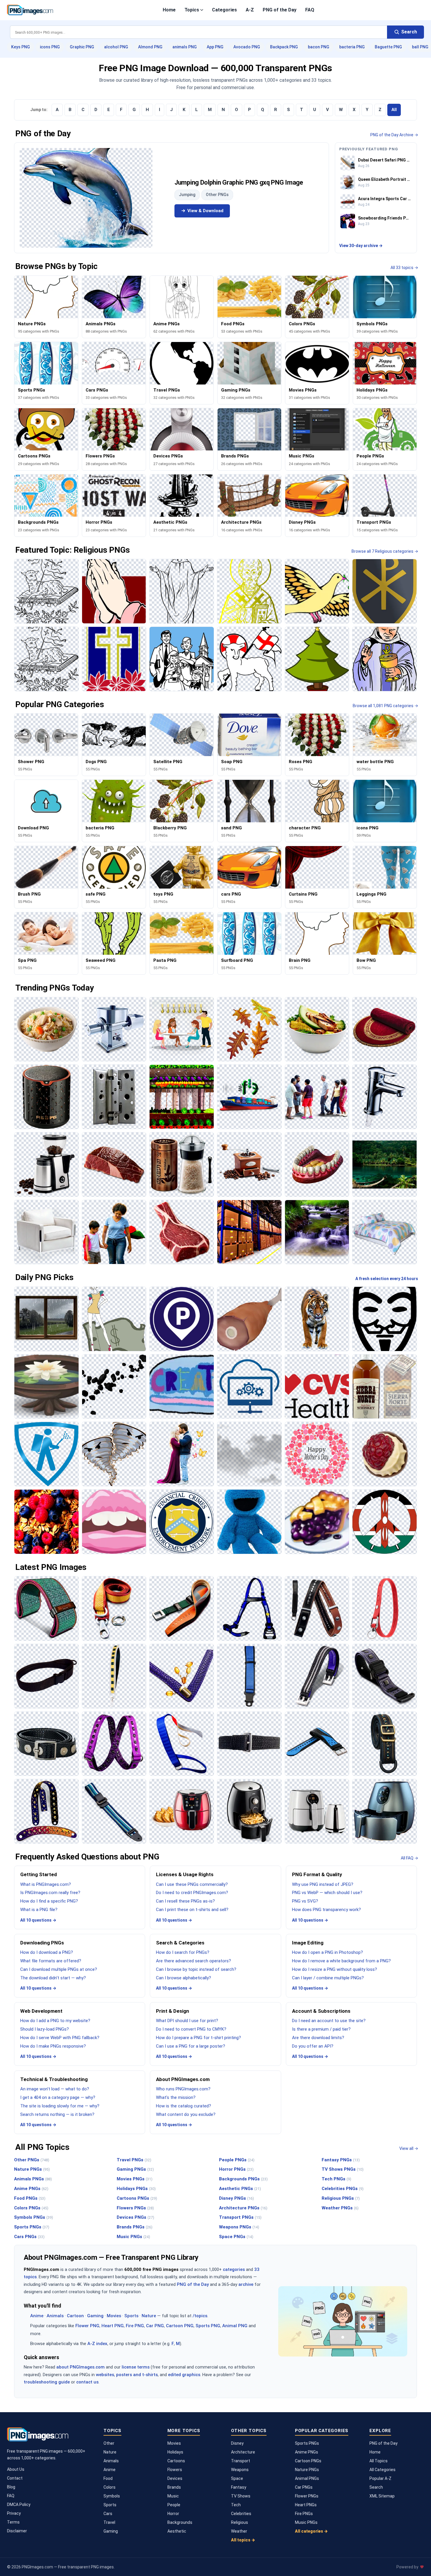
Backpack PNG (284, 47)
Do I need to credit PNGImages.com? (192, 1893)
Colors (110, 2487)
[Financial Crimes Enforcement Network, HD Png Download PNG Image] (182, 1522)
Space (237, 2478)
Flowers (175, 2470)
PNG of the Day (280, 10)
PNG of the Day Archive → (394, 135)
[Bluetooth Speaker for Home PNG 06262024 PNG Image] (46, 1097)
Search (376, 2487)
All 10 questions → (38, 1920)
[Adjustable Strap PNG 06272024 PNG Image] (114, 1811)
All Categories (382, 2470)
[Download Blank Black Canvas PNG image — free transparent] (182, 591)
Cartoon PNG (180, 2326)
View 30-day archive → (361, 246)
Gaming (95, 2316)
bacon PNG (319, 47)
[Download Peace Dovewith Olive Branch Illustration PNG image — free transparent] (317, 591)
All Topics (379, 2461)
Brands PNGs (135, 2227)
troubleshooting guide (47, 2382)
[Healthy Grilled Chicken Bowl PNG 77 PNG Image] (317, 1029)
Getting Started (39, 1874)
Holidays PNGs (136, 2189)
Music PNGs (133, 2237)
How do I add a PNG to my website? (55, 2021)
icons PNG (50, 47)
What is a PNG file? (39, 1910)
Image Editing (308, 1943)
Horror (173, 2514)
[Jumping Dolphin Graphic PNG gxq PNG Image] (86, 198)
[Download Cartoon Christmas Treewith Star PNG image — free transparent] (317, 659)
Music (173, 2496)
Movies (114, 2316)
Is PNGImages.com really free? (50, 1893)
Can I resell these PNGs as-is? (185, 1901)
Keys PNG (21, 47)
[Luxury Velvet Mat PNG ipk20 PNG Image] (385, 1029)
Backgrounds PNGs (243, 2179)
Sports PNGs (32, 2227)
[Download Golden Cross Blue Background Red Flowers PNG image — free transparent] (114, 659)
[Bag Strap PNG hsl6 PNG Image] (385, 1744)
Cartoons (176, 2461)
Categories (224, 10)
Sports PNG (208, 2326)
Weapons (240, 2470)
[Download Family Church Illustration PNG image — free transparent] (182, 659)
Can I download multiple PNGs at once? (59, 1969)
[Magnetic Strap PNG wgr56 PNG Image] (317, 1676)
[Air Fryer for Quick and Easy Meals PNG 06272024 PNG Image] (385, 1811)
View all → (409, 2148)
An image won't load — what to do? (55, 2089)
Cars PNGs (29, 2237)
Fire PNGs (304, 2514)
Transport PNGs (240, 2217)
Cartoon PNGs (308, 2461)
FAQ (310, 10)
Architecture (243, 2452)
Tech (236, 2505)
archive (246, 2284)
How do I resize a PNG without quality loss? (335, 1969)
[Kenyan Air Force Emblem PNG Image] (385, 1522)
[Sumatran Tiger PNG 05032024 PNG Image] (317, 1319)
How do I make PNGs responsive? (53, 2046)
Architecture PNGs (243, 2208)
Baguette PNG (388, 47)
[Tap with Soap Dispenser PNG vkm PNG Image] (385, 1097)
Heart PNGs (306, 2505)
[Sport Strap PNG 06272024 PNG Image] (317, 1744)
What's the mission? (176, 2097)
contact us (87, 2382)
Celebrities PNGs (343, 2189)
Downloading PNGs (42, 1943)
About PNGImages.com (183, 2079)
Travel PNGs (134, 2160)
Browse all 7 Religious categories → (385, 551)
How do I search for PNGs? (183, 1952)
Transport (241, 2461)
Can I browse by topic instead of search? (196, 1969)
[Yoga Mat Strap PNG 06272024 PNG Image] (46, 1608)
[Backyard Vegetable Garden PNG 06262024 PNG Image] (182, 1097)
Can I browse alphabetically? (184, 1978)
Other (109, 2443)
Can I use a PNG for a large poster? (191, 2046)
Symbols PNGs (34, 2217)
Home (169, 10)
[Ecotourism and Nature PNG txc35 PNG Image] (385, 1164)
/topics (200, 2316)
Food (108, 2478)
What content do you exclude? (186, 2114)
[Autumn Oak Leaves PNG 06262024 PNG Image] (249, 1029)
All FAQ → (409, 1858)
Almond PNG (150, 47)
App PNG (215, 47)
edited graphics (184, 2375)
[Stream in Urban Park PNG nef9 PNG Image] (317, 1232)
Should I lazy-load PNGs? (45, 2029)
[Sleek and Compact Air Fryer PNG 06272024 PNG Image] (317, 1811)
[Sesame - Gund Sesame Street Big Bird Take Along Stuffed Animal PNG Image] (249, 1522)
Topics (192, 10)
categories (234, 2269)
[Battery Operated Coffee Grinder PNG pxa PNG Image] (46, 1164)
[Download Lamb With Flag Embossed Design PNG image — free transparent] (46, 659)
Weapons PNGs (239, 2227)
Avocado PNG (247, 47)
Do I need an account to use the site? (329, 2021)
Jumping (187, 195)
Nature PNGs (32, 2169)
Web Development (41, 2011)
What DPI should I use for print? (187, 2021)
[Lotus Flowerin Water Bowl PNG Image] (46, 1387)
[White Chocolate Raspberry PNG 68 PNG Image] (385, 1454)
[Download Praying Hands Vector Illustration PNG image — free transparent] (114, 591)
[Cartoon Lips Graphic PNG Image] (114, 1522)
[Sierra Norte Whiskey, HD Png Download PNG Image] (385, 1387)
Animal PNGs (307, 2478)
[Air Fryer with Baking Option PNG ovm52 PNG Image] (182, 1811)
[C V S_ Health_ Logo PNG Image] (317, 1387)
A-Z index (97, 2344)
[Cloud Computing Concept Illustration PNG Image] (249, 1387)
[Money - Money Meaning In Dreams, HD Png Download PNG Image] (114, 1319)
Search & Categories (180, 1943)
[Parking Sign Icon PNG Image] (182, 1319)
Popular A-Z (380, 2478)
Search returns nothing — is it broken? (57, 2114)
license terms (136, 2367)
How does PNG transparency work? (326, 1910)
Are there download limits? (318, 2038)
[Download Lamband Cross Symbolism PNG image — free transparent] (249, 659)
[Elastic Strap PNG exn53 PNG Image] (249, 1744)
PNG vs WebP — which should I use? (327, 1893)
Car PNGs (304, 2487)
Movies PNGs (135, 2179)
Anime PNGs (31, 2189)
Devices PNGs (135, 2217)
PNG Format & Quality (317, 1874)
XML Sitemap (382, 2496)
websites (105, 2375)
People (174, 2505)
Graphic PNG (82, 47)
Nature (149, 2316)
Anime (37, 2316)
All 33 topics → (404, 268)
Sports (131, 2316)
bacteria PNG (352, 47)
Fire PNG (135, 2326)
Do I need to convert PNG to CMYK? (191, 2029)
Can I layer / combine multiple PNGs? (328, 1978)
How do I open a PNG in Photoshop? (328, 1952)
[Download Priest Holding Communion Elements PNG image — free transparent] (385, 659)
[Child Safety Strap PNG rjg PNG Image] (249, 1676)
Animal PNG (235, 2326)
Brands (174, 2487)
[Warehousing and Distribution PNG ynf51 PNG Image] (249, 1232)
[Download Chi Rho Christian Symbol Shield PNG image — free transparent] (385, 591)
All (394, 110)
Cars (108, 2514)
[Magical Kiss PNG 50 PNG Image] (182, 1454)
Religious (240, 2522)
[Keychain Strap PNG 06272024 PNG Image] (385, 1608)
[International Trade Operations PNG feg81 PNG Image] (249, 1097)
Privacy (14, 2513)
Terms (13, 2522)
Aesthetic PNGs (240, 2189)
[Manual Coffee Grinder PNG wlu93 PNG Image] (249, 1164)
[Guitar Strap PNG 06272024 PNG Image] (46, 1811)
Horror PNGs (236, 2169)
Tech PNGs (336, 2179)
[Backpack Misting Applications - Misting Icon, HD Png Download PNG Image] (46, 1454)
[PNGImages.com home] (30, 10)
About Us (16, 2469)
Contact (15, 2478)
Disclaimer (17, 2531)
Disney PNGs (236, 2198)
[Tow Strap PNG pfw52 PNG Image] (114, 1608)
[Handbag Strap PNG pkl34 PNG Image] (114, 1676)
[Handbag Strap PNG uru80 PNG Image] (182, 1676)
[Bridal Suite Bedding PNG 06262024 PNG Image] (385, 1232)
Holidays (175, 2452)
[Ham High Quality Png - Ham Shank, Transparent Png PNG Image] (249, 1319)
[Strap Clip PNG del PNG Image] (182, 1608)
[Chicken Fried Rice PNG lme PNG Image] (46, 1029)
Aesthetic (177, 2531)
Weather (239, 2531)
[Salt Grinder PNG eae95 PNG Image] (182, 1164)
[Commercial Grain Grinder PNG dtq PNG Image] (114, 1029)
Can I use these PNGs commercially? (192, 1884)
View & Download (205, 211)
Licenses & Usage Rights (185, 1874)
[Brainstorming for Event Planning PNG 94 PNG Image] (182, 1029)
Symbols (112, 2496)
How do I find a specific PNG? (49, 1901)
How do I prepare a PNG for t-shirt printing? (198, 2038)
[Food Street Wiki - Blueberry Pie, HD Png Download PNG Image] (317, 1522)
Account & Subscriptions (321, 2011)
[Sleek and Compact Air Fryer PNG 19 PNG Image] (249, 1811)
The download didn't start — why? (53, 1978)
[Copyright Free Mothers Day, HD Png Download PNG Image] (317, 1454)
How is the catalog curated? (184, 2106)
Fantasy (239, 2487)
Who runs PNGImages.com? (183, 2089)
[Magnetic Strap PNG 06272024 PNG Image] (385, 1676)
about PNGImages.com (80, 2367)
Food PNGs (30, 2198)
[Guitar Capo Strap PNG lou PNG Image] (317, 1608)
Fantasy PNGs (341, 2160)
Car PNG (155, 2326)
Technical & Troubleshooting (54, 2079)
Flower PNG (87, 2326)
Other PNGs (217, 195)
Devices (175, 2478)
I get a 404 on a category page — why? (58, 2097)
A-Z (250, 10)
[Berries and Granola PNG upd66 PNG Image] (46, 1522)
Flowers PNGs (135, 2208)
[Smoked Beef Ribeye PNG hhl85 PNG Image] (114, 1164)
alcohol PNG (116, 47)
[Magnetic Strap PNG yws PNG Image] (46, 1744)
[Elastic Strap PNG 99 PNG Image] (114, 1744)
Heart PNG (113, 2326)
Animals (55, 2316)
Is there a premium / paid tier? (321, 2029)
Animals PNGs (33, 2179)
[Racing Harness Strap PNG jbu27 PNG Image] (249, 1608)
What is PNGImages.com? (46, 1884)
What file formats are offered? (51, 1961)
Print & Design (173, 2011)
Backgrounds (180, 2522)
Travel (109, 2522)
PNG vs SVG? (305, 1901)
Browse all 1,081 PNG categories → (385, 706)
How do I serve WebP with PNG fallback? (60, 2038)
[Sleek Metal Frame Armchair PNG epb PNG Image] (46, 1232)
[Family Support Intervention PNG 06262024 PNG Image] (317, 1097)
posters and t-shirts (137, 2375)
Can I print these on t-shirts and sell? (192, 1910)
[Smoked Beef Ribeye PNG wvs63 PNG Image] (182, 1232)
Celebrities (241, 2514)
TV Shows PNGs (343, 2169)
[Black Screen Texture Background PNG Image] (249, 1454)
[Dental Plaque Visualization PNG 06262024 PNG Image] (317, 1164)
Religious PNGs (341, 2198)
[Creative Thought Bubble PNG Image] (182, 1387)
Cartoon (75, 2316)
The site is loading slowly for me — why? (60, 2106)
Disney (237, 2443)
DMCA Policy (19, 2504)
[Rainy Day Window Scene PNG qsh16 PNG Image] (46, 1319)
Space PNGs (236, 2237)
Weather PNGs (340, 2208)
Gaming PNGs (135, 2169)
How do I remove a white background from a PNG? (341, 1961)
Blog (11, 2487)
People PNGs (237, 2160)
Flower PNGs (307, 2496)
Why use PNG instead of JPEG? (323, 1884)
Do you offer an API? (313, 2046)
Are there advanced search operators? (194, 1961)
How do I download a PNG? (47, 1952)
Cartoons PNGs (137, 2198)
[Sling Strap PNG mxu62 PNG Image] (46, 1676)
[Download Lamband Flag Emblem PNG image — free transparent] (46, 591)
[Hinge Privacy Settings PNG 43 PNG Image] (114, 1097)
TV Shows (241, 2496)
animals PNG (185, 47)
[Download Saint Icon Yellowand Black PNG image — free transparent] (249, 591)
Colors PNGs (31, 2208)
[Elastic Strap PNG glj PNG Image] (182, 1744)
